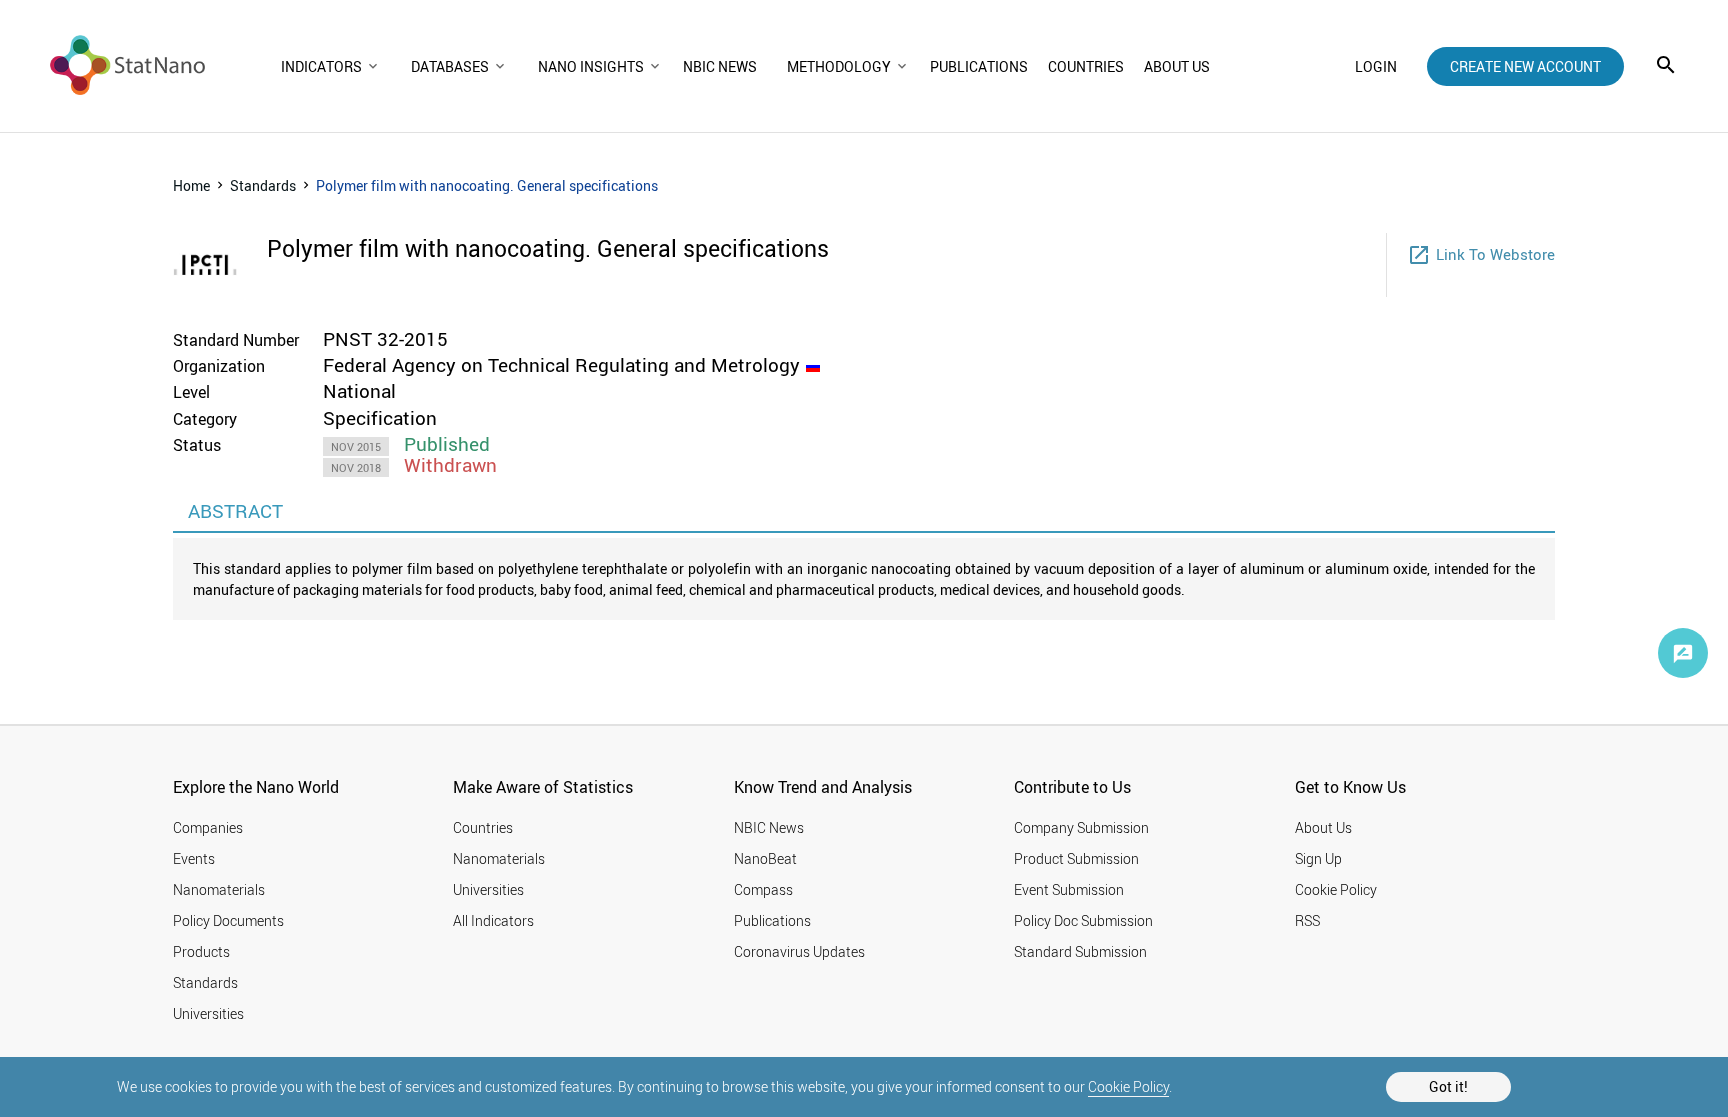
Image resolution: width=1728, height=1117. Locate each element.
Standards (263, 185)
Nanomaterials (219, 889)
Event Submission (1069, 889)
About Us (1323, 827)
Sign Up (1318, 858)
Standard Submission (1080, 951)
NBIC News (769, 827)
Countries (483, 827)
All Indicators (493, 920)
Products (201, 951)
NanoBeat (765, 858)
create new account (1525, 66)
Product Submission (1076, 858)
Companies (208, 827)
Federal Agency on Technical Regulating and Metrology (561, 365)
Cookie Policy (1128, 1086)
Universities (208, 1013)
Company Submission (1081, 827)
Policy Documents (228, 920)
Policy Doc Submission (1083, 920)
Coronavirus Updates (799, 951)
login (1376, 66)
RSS (1307, 920)
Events (194, 858)
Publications (772, 920)
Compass (763, 889)
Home (191, 185)
